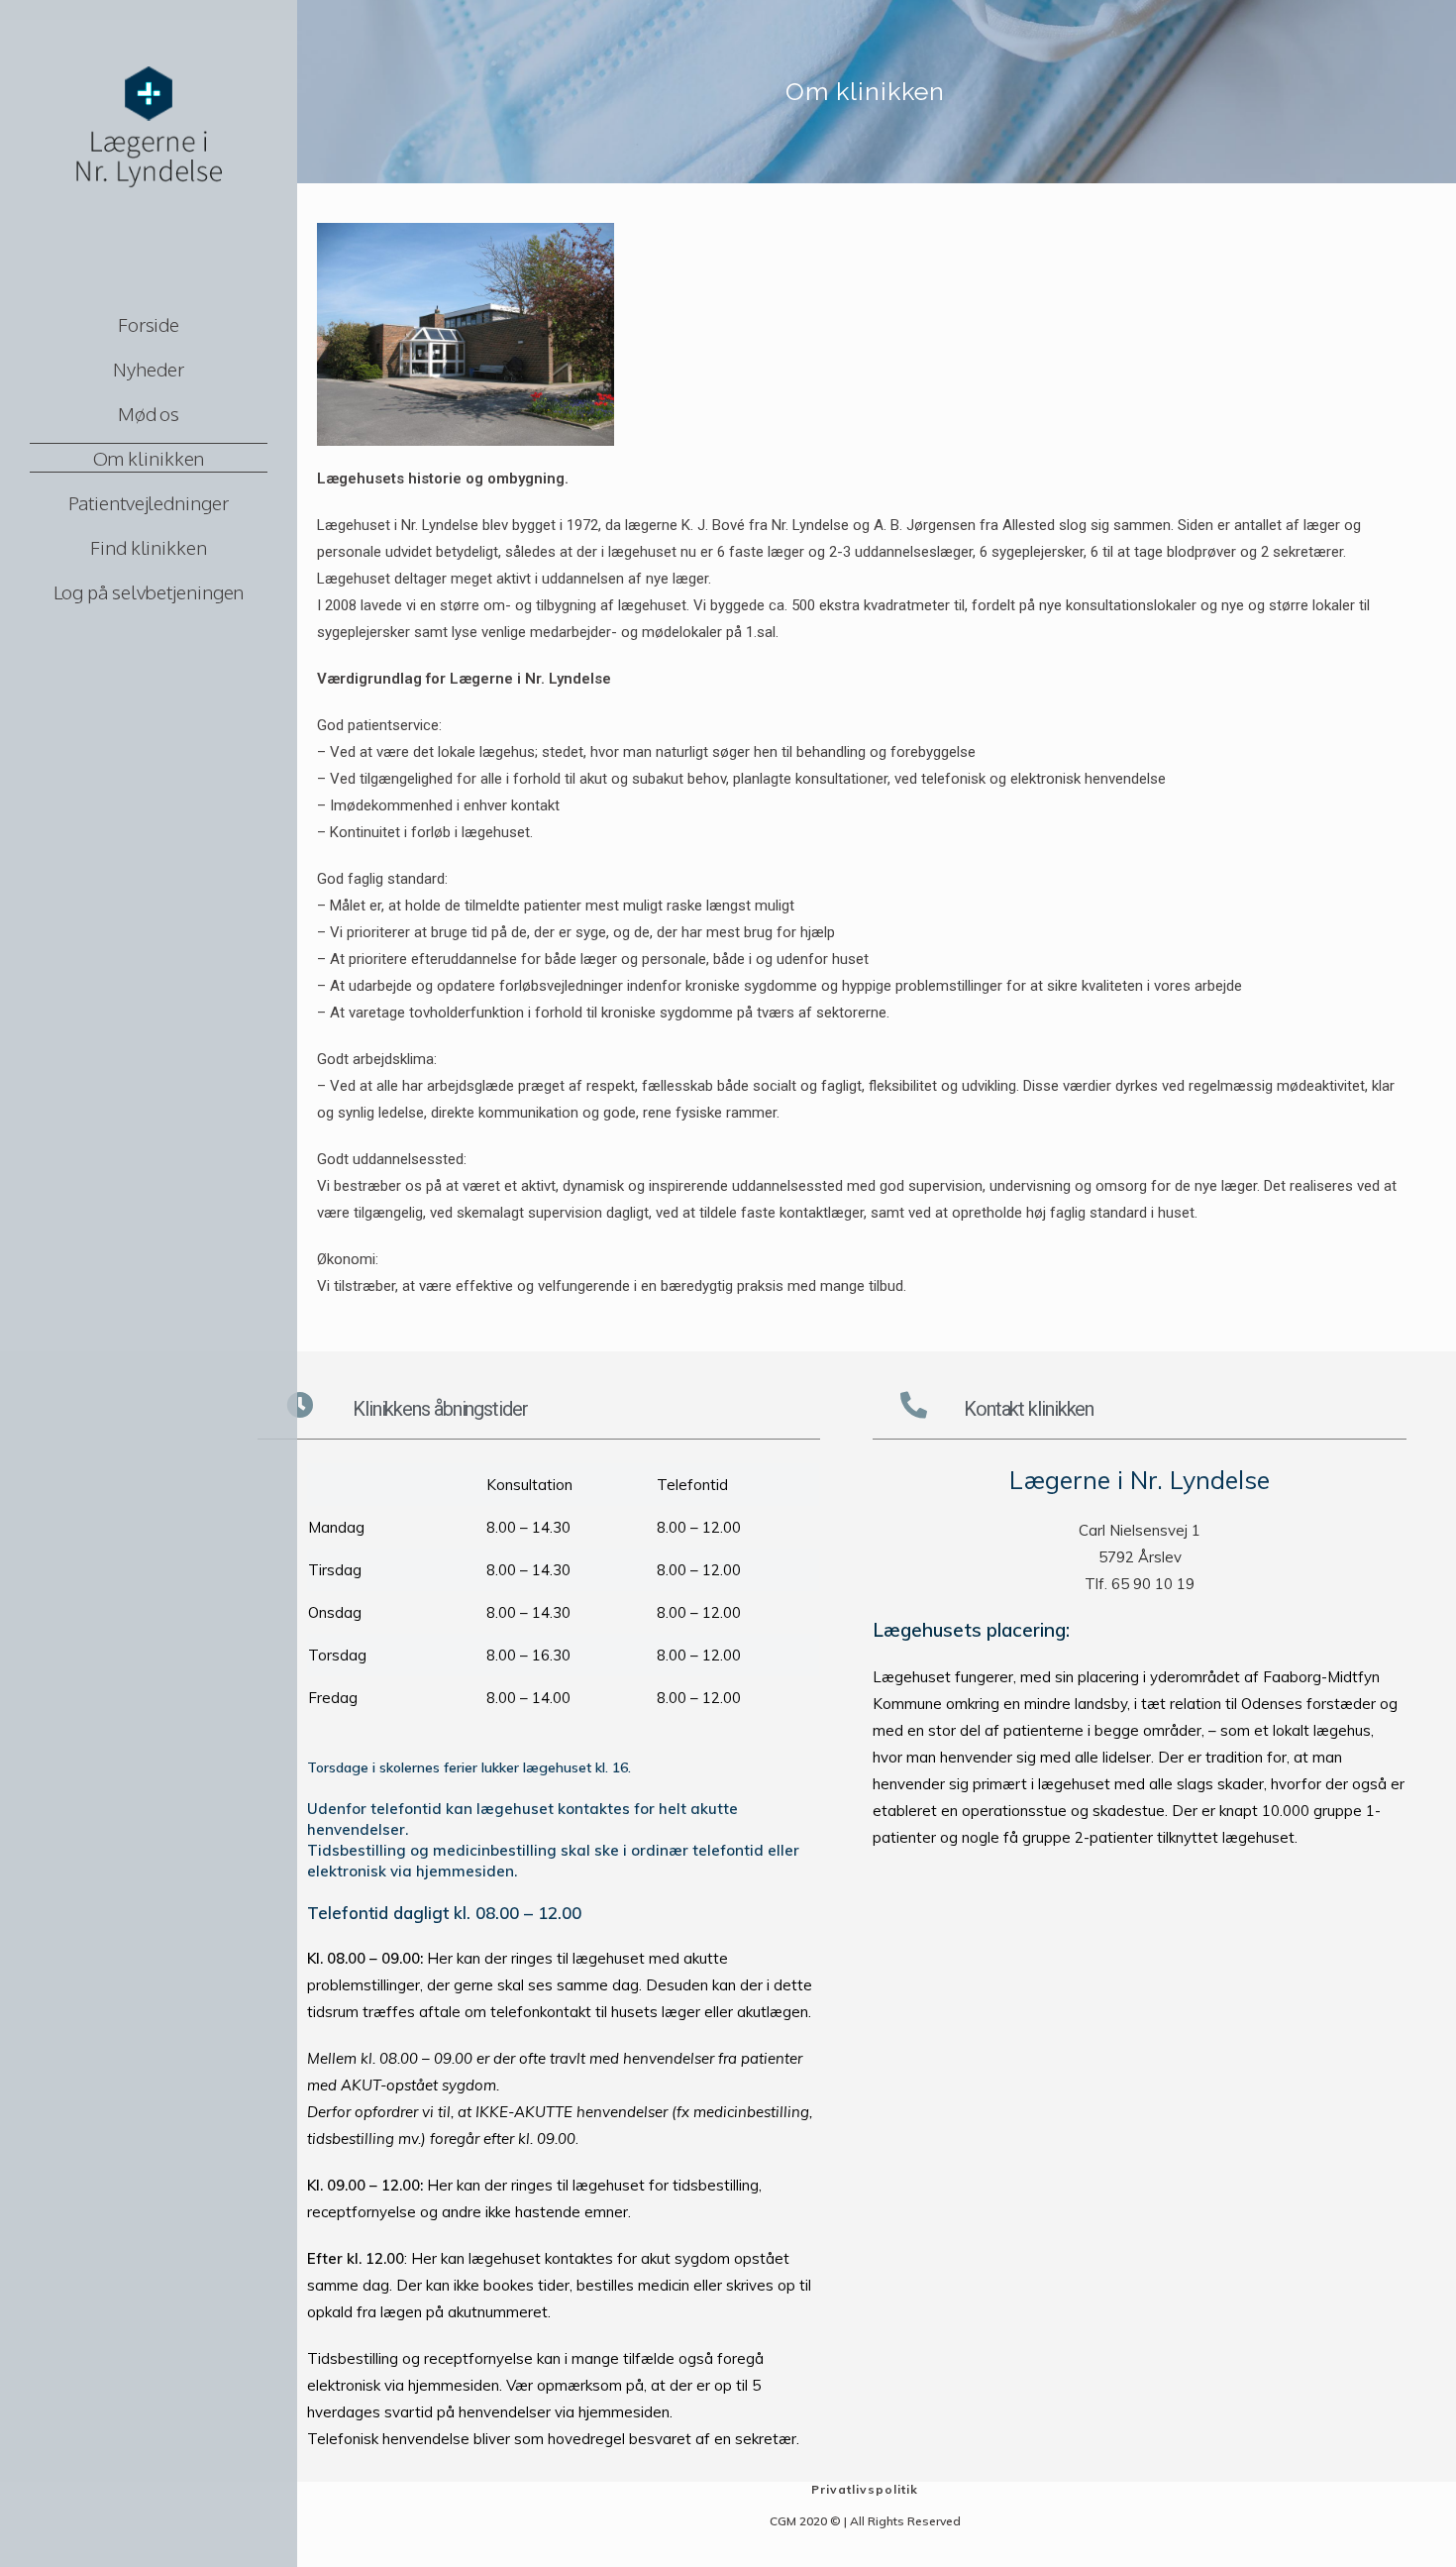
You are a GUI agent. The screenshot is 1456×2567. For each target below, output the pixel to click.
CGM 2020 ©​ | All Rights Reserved (865, 2521)
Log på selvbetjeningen (149, 591)
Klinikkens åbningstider (440, 1409)
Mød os (149, 413)
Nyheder (148, 369)
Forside (149, 324)
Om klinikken (149, 458)
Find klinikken (149, 547)
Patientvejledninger (148, 502)
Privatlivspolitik (865, 2489)
